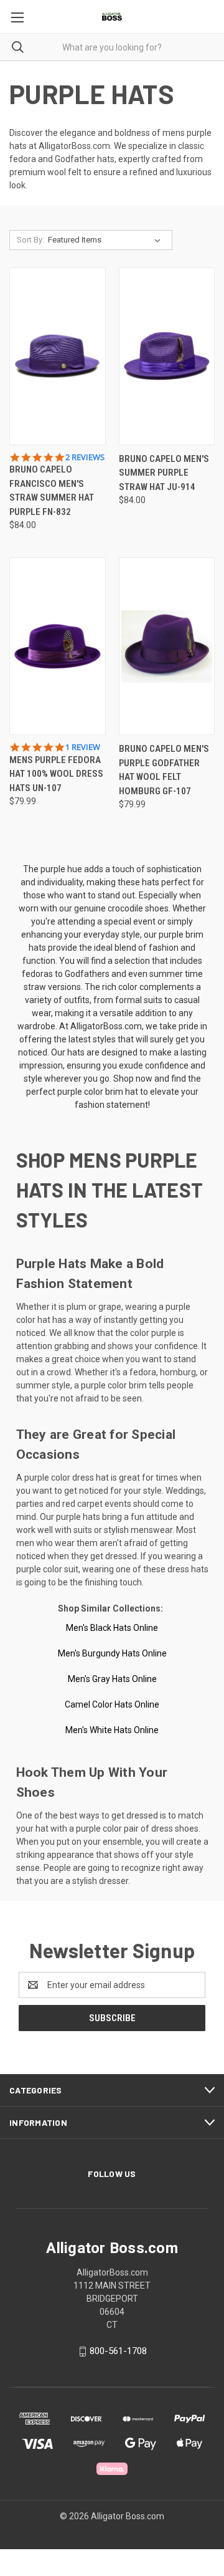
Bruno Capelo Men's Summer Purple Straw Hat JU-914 (164, 473)
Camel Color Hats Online (112, 1704)
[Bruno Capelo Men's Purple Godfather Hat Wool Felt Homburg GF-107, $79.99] (167, 646)
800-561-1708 (118, 2351)
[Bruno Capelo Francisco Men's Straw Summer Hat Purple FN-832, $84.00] (58, 356)
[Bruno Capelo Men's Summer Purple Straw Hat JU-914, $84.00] (167, 356)
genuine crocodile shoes (121, 908)
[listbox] (107, 240)
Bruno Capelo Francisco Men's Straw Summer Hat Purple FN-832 (52, 491)
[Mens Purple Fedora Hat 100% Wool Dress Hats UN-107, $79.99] (58, 646)
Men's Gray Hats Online (112, 1679)
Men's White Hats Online (112, 1730)
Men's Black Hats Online (112, 1628)
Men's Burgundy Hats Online (112, 1653)
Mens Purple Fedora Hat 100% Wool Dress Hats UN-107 (56, 774)
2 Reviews (85, 457)
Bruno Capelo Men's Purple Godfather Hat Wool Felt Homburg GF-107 (164, 770)
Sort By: (30, 240)
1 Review (83, 747)
